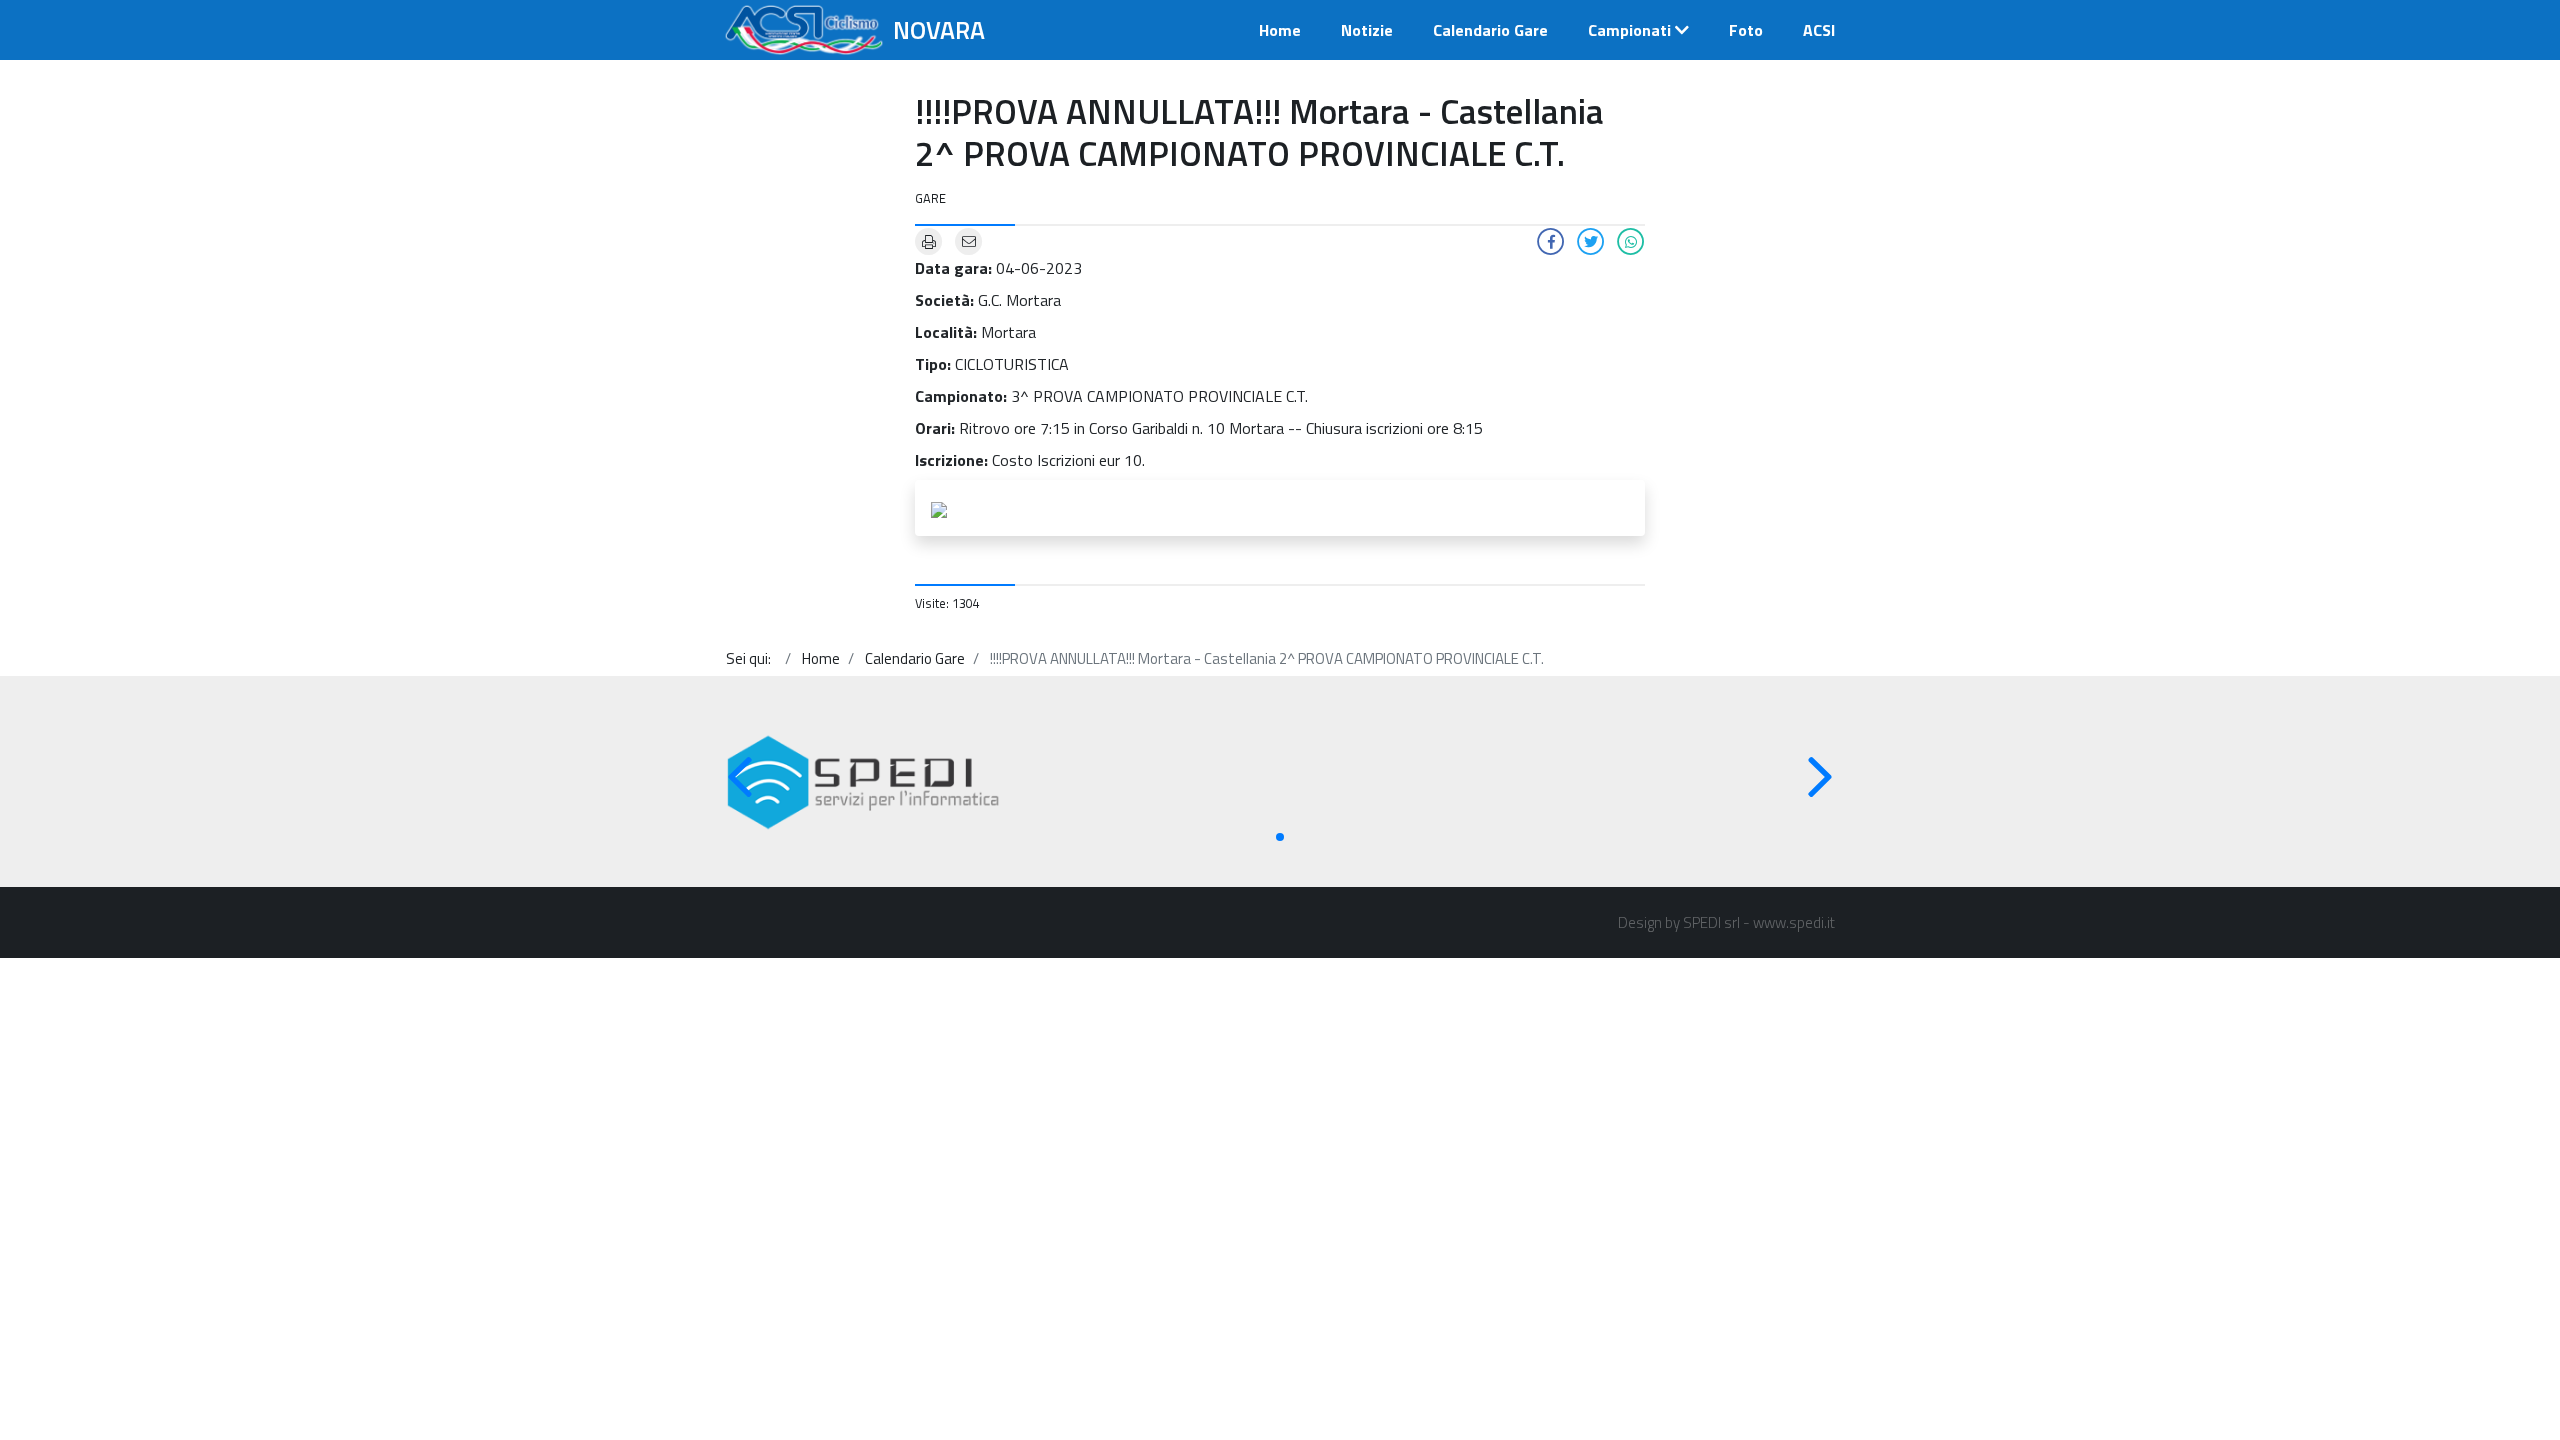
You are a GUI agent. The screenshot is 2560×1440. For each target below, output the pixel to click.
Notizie (1367, 30)
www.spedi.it (1794, 922)
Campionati (1629, 30)
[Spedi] (864, 782)
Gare (930, 198)
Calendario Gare (1490, 30)
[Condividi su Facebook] (1551, 240)
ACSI (1819, 30)
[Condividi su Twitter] (1591, 240)
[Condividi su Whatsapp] (1631, 240)
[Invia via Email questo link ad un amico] (969, 240)
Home (1280, 30)
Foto (1746, 30)
